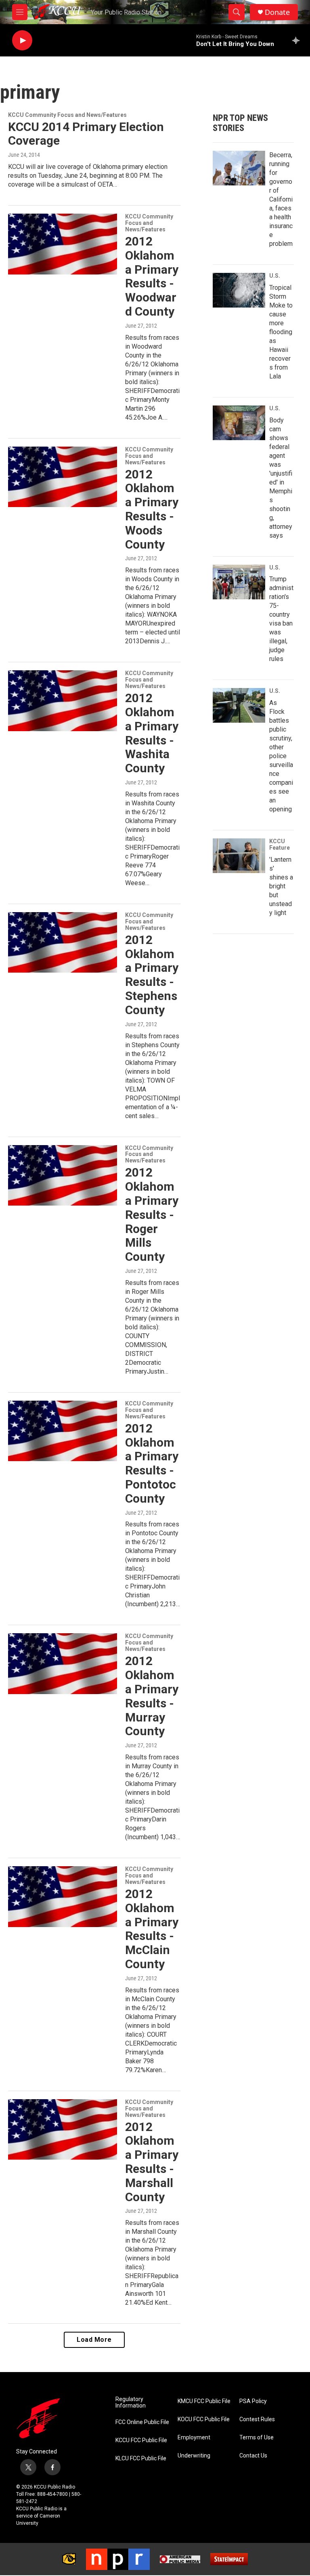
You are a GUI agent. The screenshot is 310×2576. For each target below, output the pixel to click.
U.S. (275, 276)
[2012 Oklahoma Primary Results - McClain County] (63, 1896)
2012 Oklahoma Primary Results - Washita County (152, 733)
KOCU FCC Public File (204, 2419)
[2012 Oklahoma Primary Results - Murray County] (63, 1663)
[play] (22, 41)
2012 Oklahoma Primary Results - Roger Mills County (152, 1214)
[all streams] (298, 40)
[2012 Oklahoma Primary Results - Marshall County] (63, 2129)
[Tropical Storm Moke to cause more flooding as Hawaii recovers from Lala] (239, 290)
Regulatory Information (131, 2402)
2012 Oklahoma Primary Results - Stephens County (152, 975)
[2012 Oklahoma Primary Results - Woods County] (63, 477)
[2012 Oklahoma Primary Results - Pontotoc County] (63, 1431)
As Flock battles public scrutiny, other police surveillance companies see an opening (281, 756)
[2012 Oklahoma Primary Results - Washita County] (63, 701)
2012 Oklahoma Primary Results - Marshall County (152, 2162)
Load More (94, 2340)
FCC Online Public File (142, 2422)
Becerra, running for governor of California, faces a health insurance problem (281, 199)
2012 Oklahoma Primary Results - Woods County (152, 509)
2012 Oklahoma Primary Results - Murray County (152, 1696)
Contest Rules (257, 2419)
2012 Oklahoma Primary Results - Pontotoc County (152, 1463)
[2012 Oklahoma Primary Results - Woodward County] (63, 244)
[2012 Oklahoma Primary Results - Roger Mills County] (63, 1175)
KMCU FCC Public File (204, 2401)
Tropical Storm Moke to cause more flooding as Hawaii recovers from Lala (281, 332)
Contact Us (253, 2456)
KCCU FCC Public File (141, 2440)
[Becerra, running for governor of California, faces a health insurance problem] (239, 168)
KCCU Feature (280, 844)
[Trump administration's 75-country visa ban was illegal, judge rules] (239, 582)
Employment (194, 2438)
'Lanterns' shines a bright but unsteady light (281, 886)
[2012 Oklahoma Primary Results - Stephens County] (63, 942)
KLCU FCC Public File (141, 2459)
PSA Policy (253, 2401)
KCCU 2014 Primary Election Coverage (86, 134)
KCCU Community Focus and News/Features (67, 115)
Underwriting (194, 2456)
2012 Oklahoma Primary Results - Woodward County (152, 276)
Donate (277, 12)
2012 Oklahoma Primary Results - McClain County (152, 1929)
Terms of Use (257, 2438)
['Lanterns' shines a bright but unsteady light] (239, 856)
